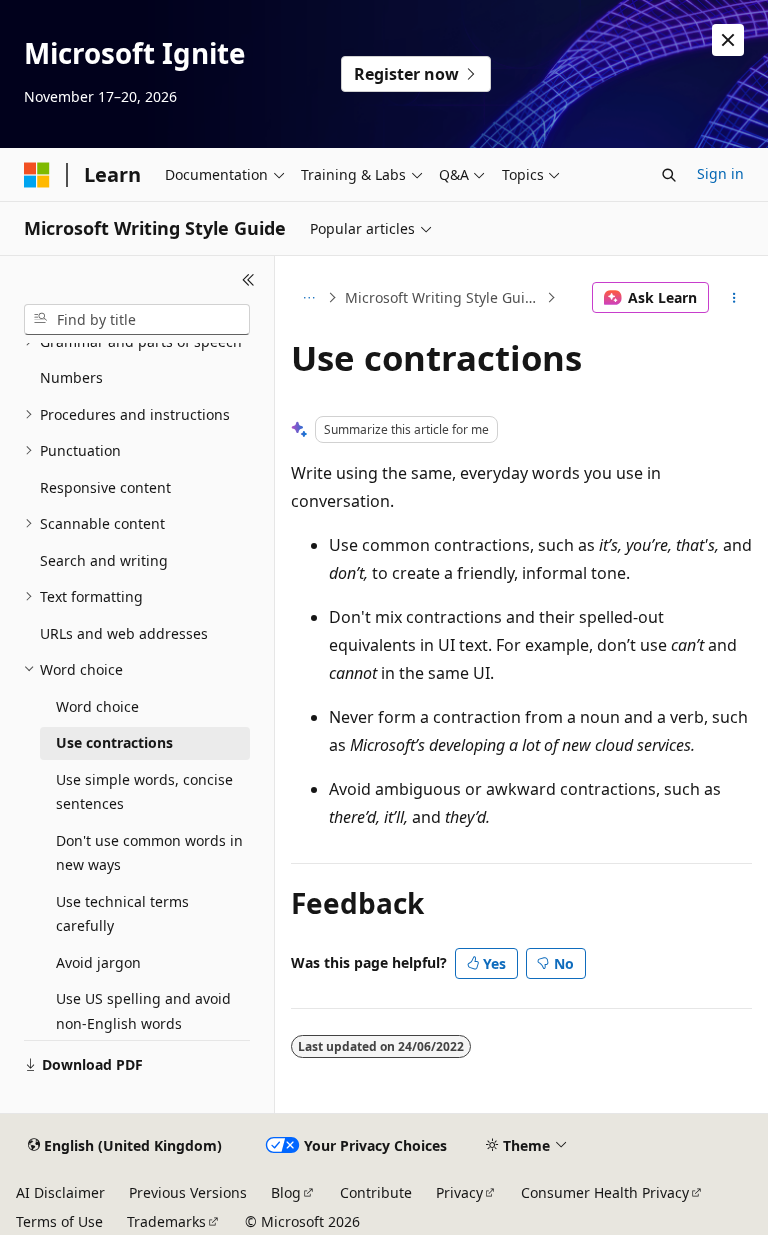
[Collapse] (248, 280)
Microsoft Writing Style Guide (443, 297)
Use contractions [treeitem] (114, 742)
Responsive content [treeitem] (105, 487)
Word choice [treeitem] (97, 706)
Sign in (720, 173)
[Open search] (669, 175)
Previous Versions (188, 1192)
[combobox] (137, 320)
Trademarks (166, 1221)
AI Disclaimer (60, 1192)
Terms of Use (59, 1221)
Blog (286, 1192)
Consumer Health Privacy (605, 1192)
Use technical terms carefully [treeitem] (122, 914)
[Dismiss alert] (728, 40)
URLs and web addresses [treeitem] (124, 633)
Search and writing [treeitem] (104, 560)
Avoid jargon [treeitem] (98, 962)
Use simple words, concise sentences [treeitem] (144, 792)
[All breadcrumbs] (308, 298)
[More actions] (734, 298)
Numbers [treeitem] (71, 377)
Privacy (459, 1192)
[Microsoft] (37, 175)
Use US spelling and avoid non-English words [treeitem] (143, 1011)
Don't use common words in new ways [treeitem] (149, 853)
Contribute (376, 1192)
